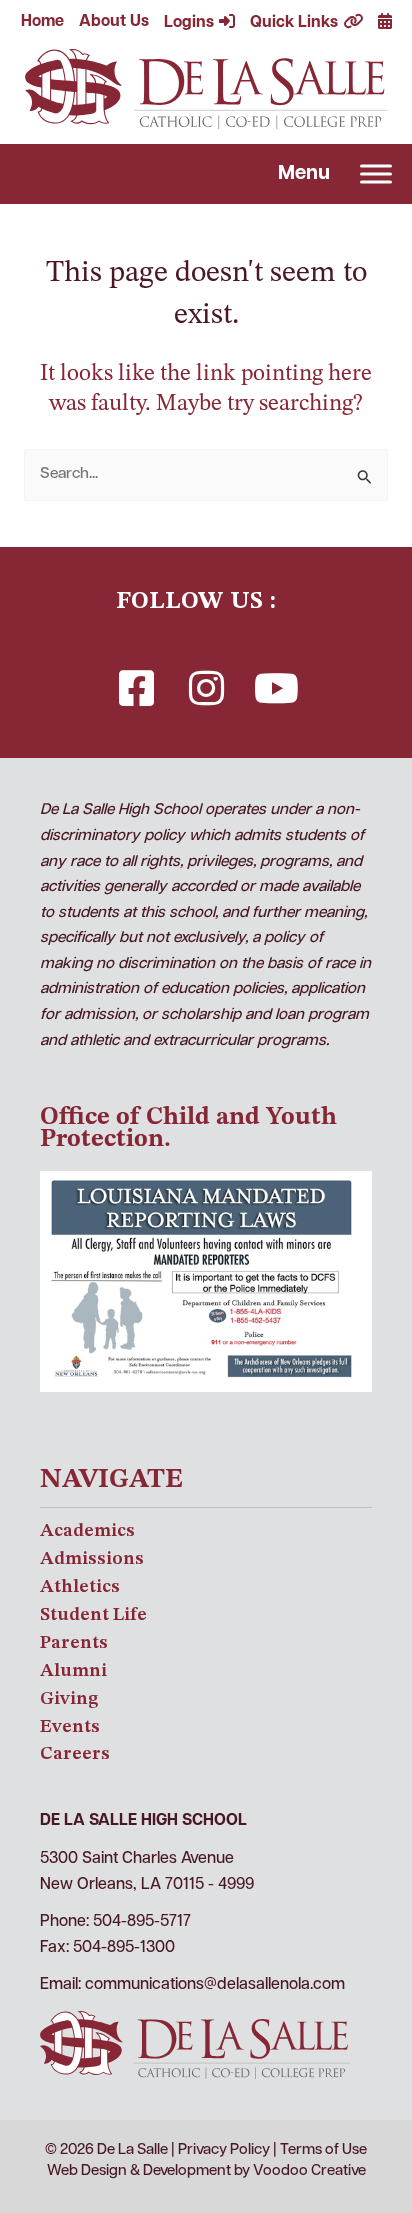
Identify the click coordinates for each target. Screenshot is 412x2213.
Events (70, 1727)
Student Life (93, 1615)
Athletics (80, 1587)
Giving (69, 1699)
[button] (136, 688)
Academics (87, 1531)
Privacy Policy (224, 2150)
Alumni (73, 1671)
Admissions (92, 1559)
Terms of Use (323, 2150)
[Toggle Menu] (376, 173)
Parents (74, 1643)
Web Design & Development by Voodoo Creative (206, 2171)
